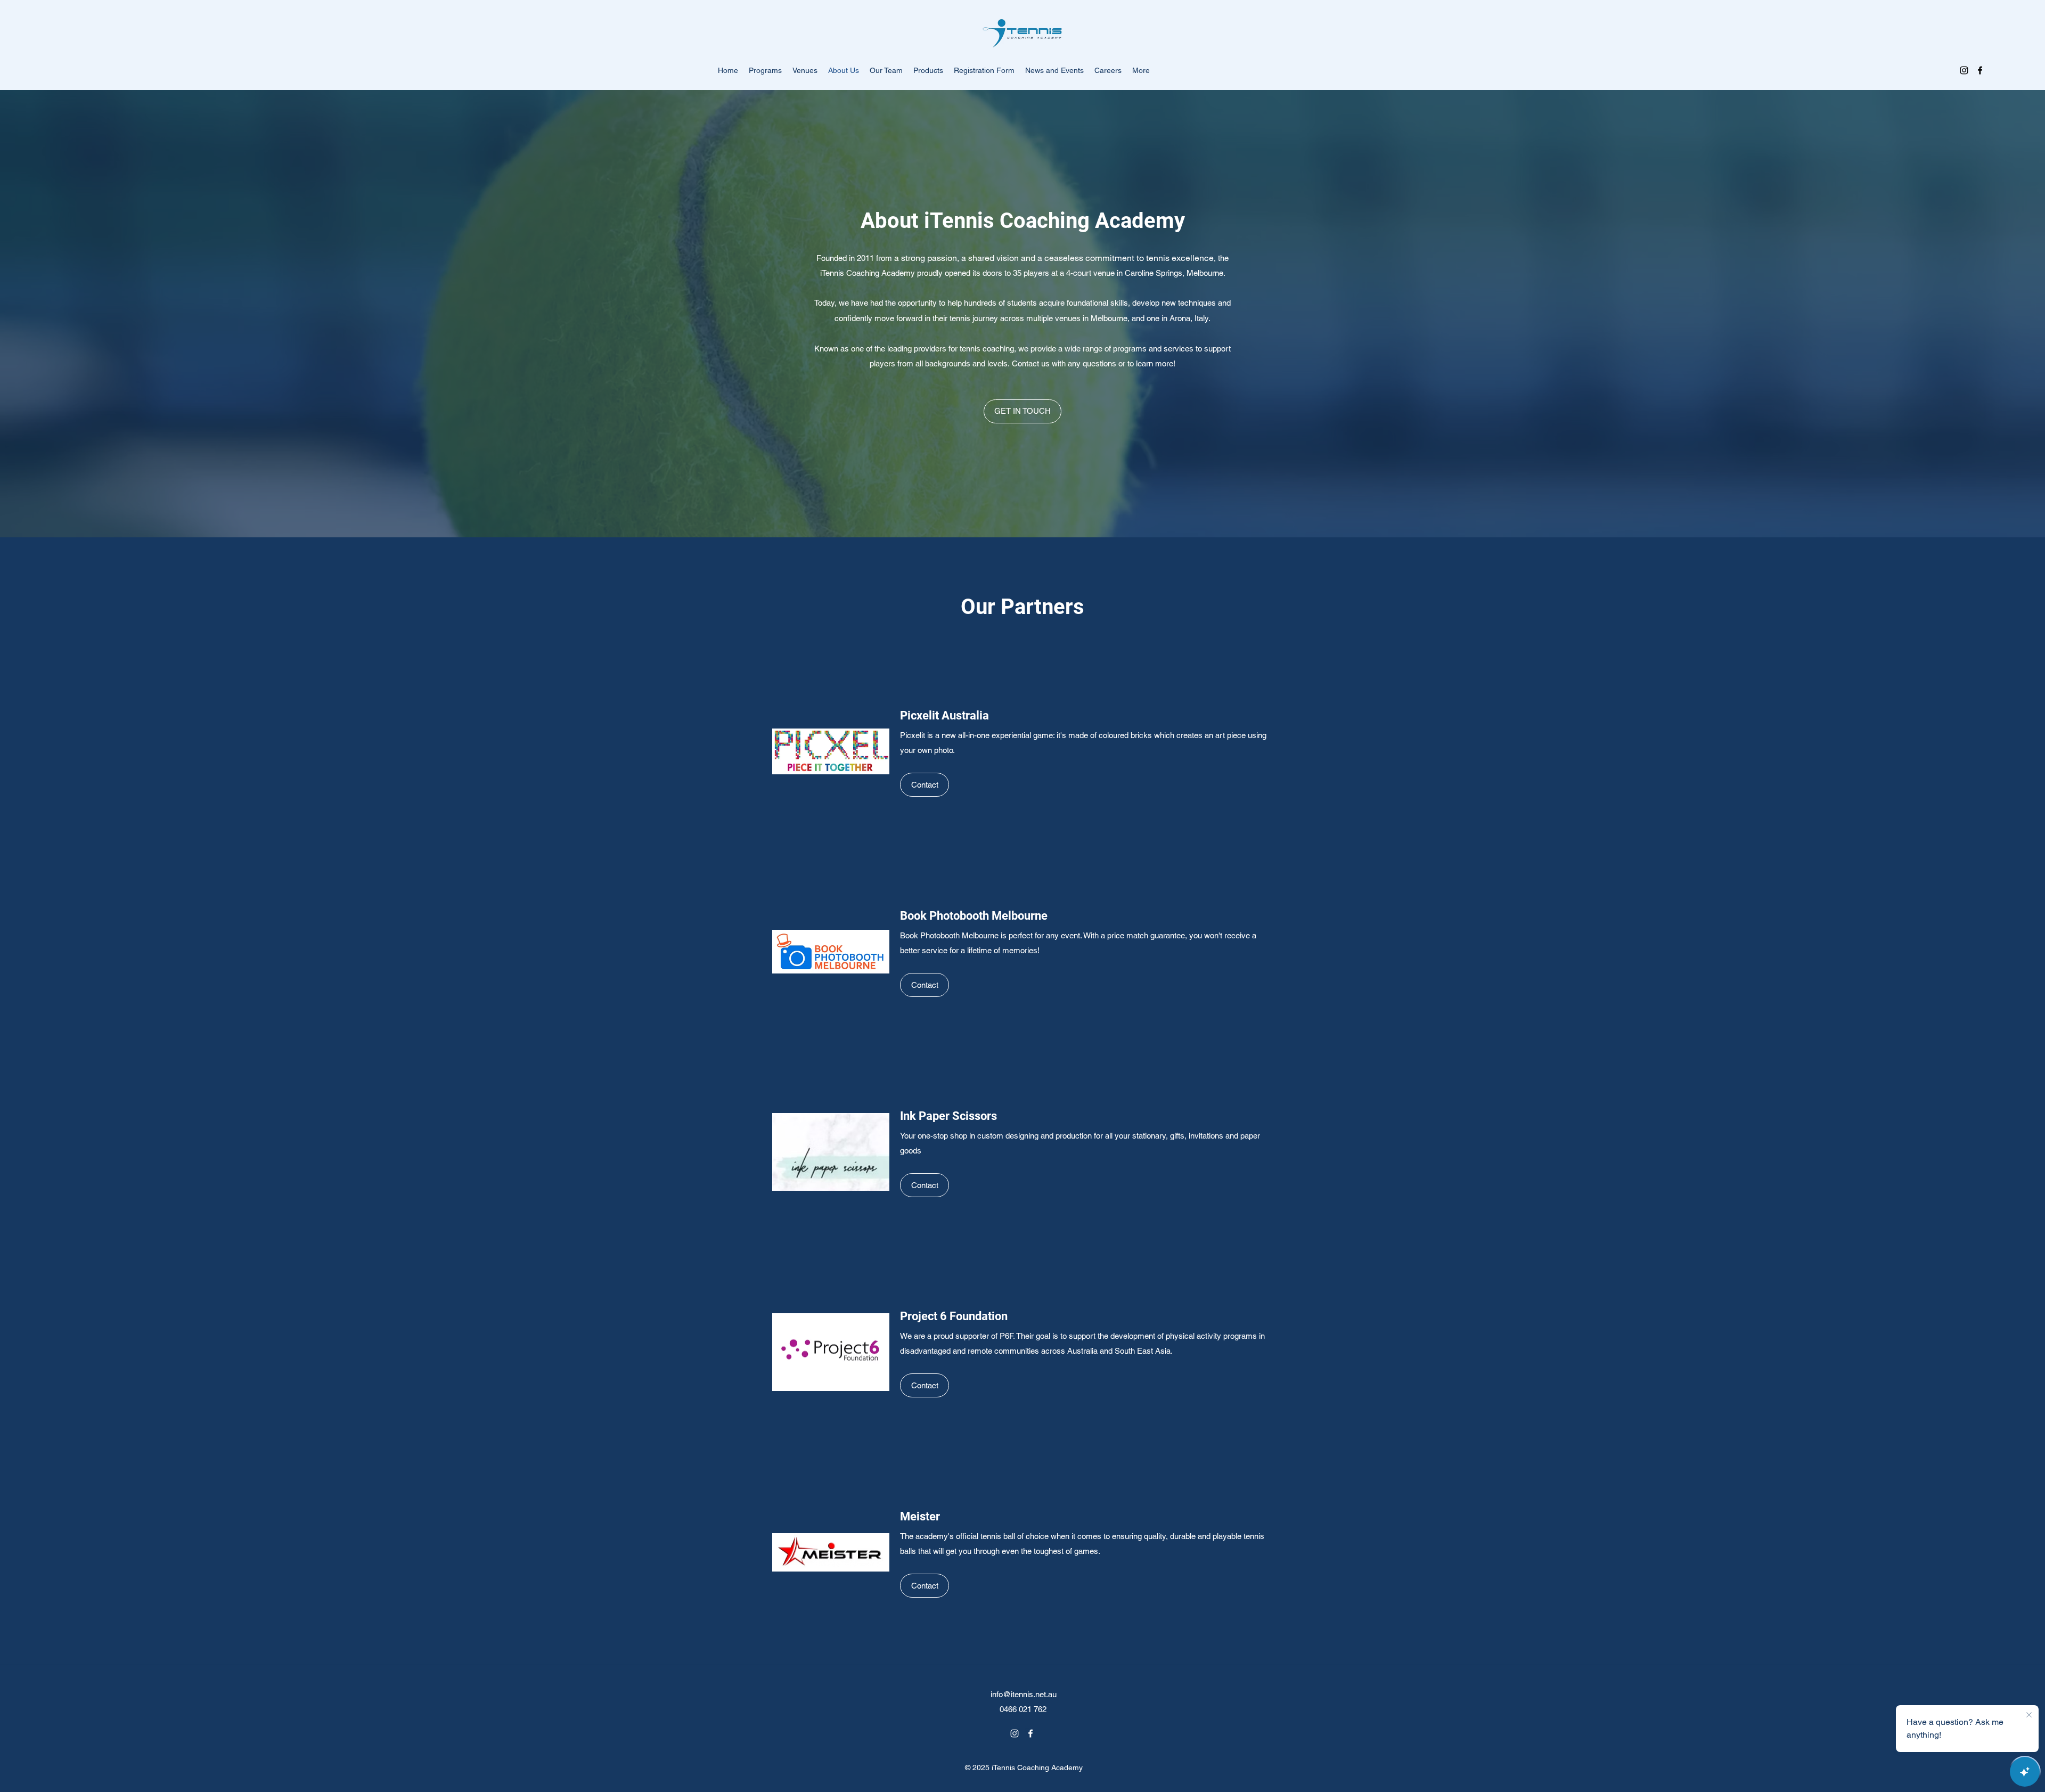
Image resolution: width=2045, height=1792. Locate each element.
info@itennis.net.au (1024, 1694)
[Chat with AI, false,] (2025, 1772)
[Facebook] (1980, 70)
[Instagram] (1964, 70)
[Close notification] (2029, 1715)
